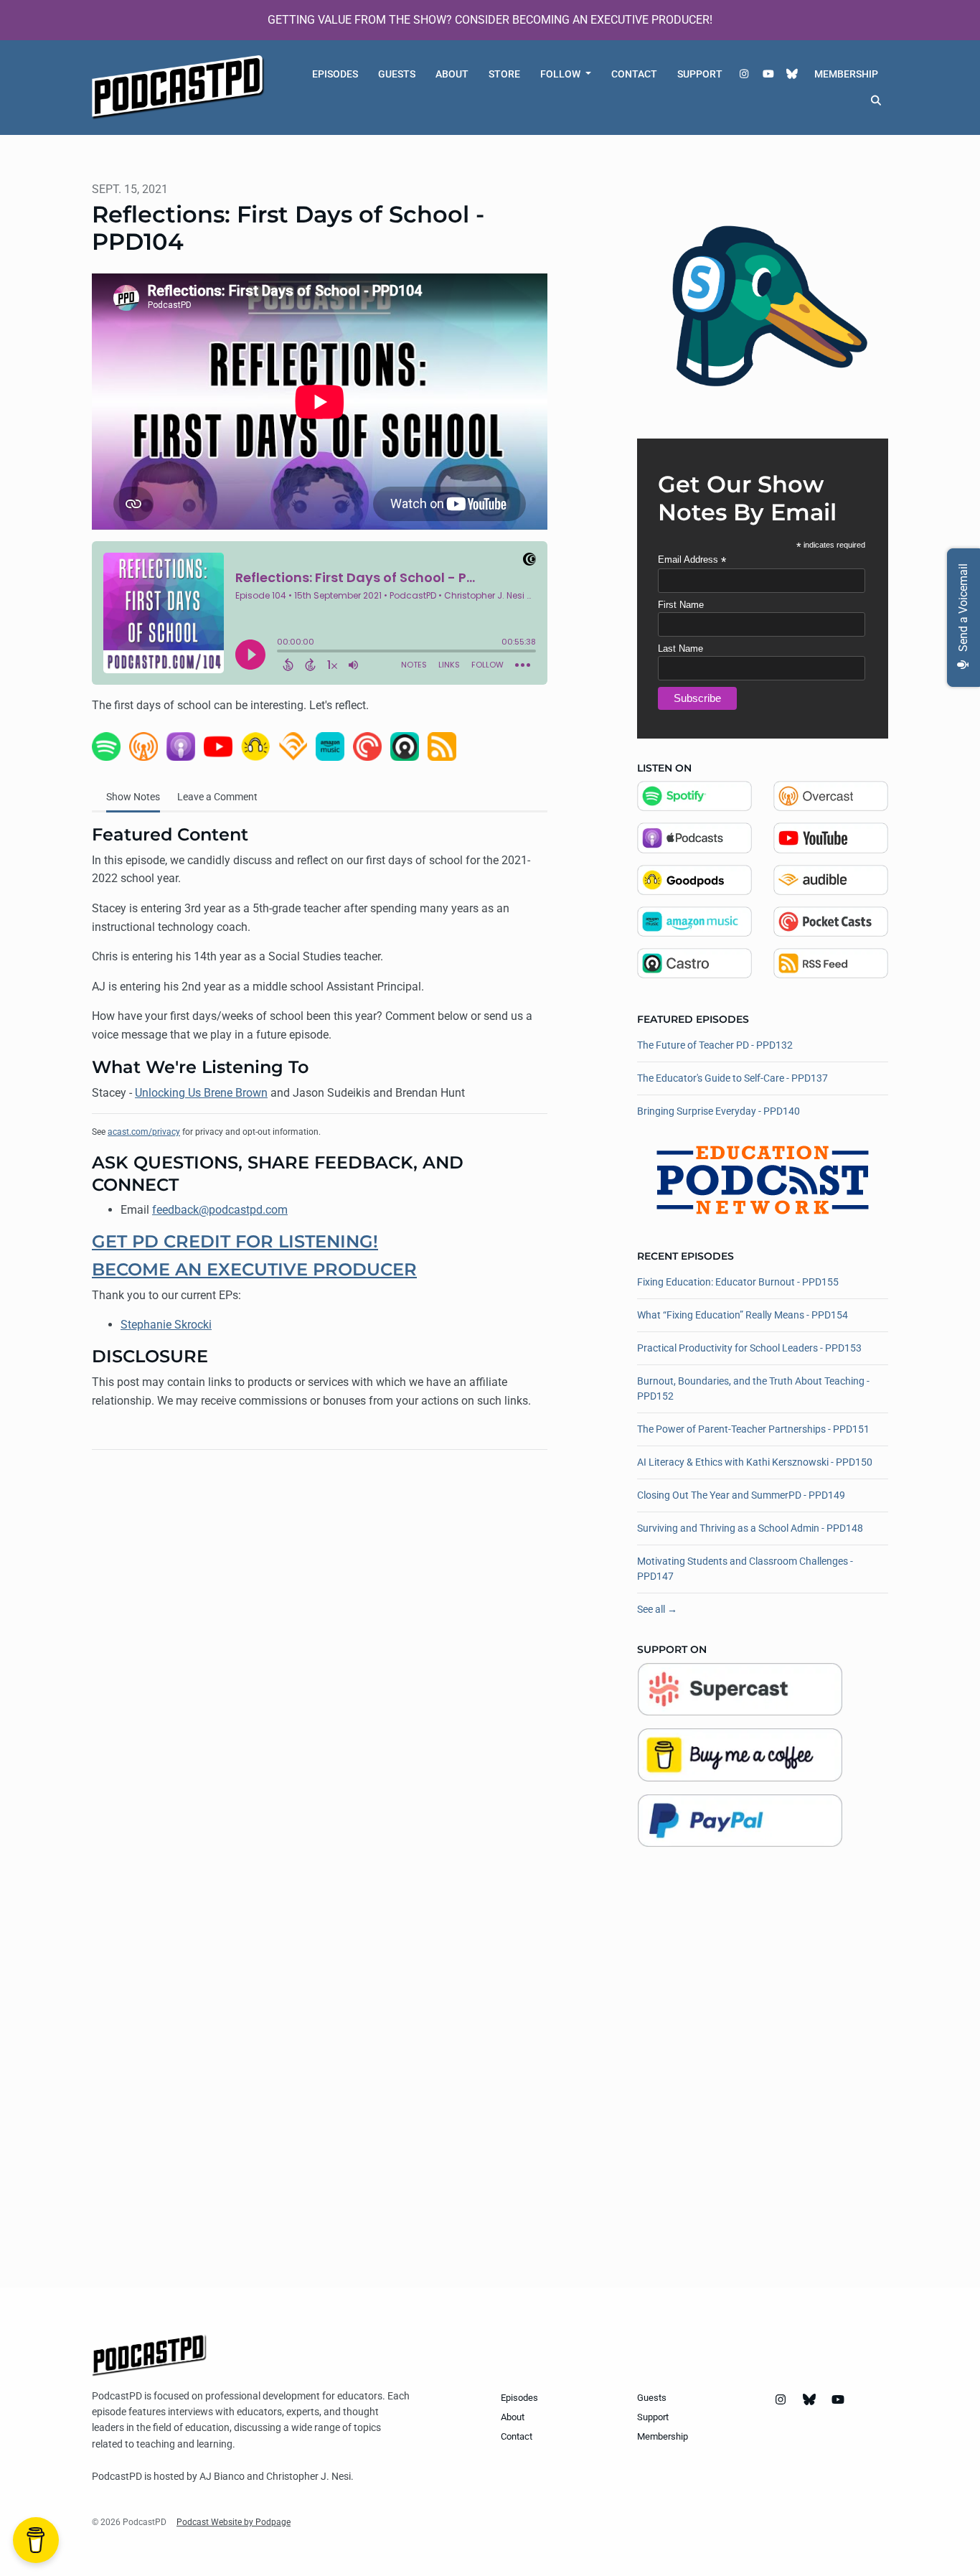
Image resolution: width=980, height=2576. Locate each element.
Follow (561, 74)
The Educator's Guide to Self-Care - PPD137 (732, 1078)
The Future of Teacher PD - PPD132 (715, 1045)
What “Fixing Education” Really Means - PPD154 (743, 1315)
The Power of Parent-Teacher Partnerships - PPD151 (753, 1429)
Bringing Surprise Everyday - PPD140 (718, 1111)
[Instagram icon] (781, 2400)
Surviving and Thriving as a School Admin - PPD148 (750, 1528)
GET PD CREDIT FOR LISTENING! (235, 1241)
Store (504, 74)
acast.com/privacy (144, 1132)
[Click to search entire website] (877, 101)
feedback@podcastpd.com (220, 1210)
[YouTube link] (768, 74)
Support (700, 74)
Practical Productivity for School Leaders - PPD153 (749, 1348)
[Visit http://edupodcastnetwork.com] (763, 1179)
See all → (657, 1609)
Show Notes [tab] (133, 797)
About (452, 74)
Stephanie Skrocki (166, 1325)
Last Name (680, 648)
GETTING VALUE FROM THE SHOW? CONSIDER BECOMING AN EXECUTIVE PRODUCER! (490, 20)
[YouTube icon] (838, 2400)
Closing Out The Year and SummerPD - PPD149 (741, 1495)
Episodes (335, 74)
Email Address (692, 560)
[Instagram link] (745, 74)
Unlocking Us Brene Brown (201, 1093)
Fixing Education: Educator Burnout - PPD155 (738, 1282)
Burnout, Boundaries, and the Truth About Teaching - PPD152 (753, 1388)
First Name (681, 605)
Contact (634, 74)
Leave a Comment (217, 797)
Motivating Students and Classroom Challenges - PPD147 (745, 1569)
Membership (846, 74)
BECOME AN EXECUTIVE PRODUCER (254, 1269)
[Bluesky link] (793, 74)
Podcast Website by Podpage (234, 2522)
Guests (397, 74)
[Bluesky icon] (809, 2400)
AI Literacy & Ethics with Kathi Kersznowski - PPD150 (755, 1462)
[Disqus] (320, 1647)
